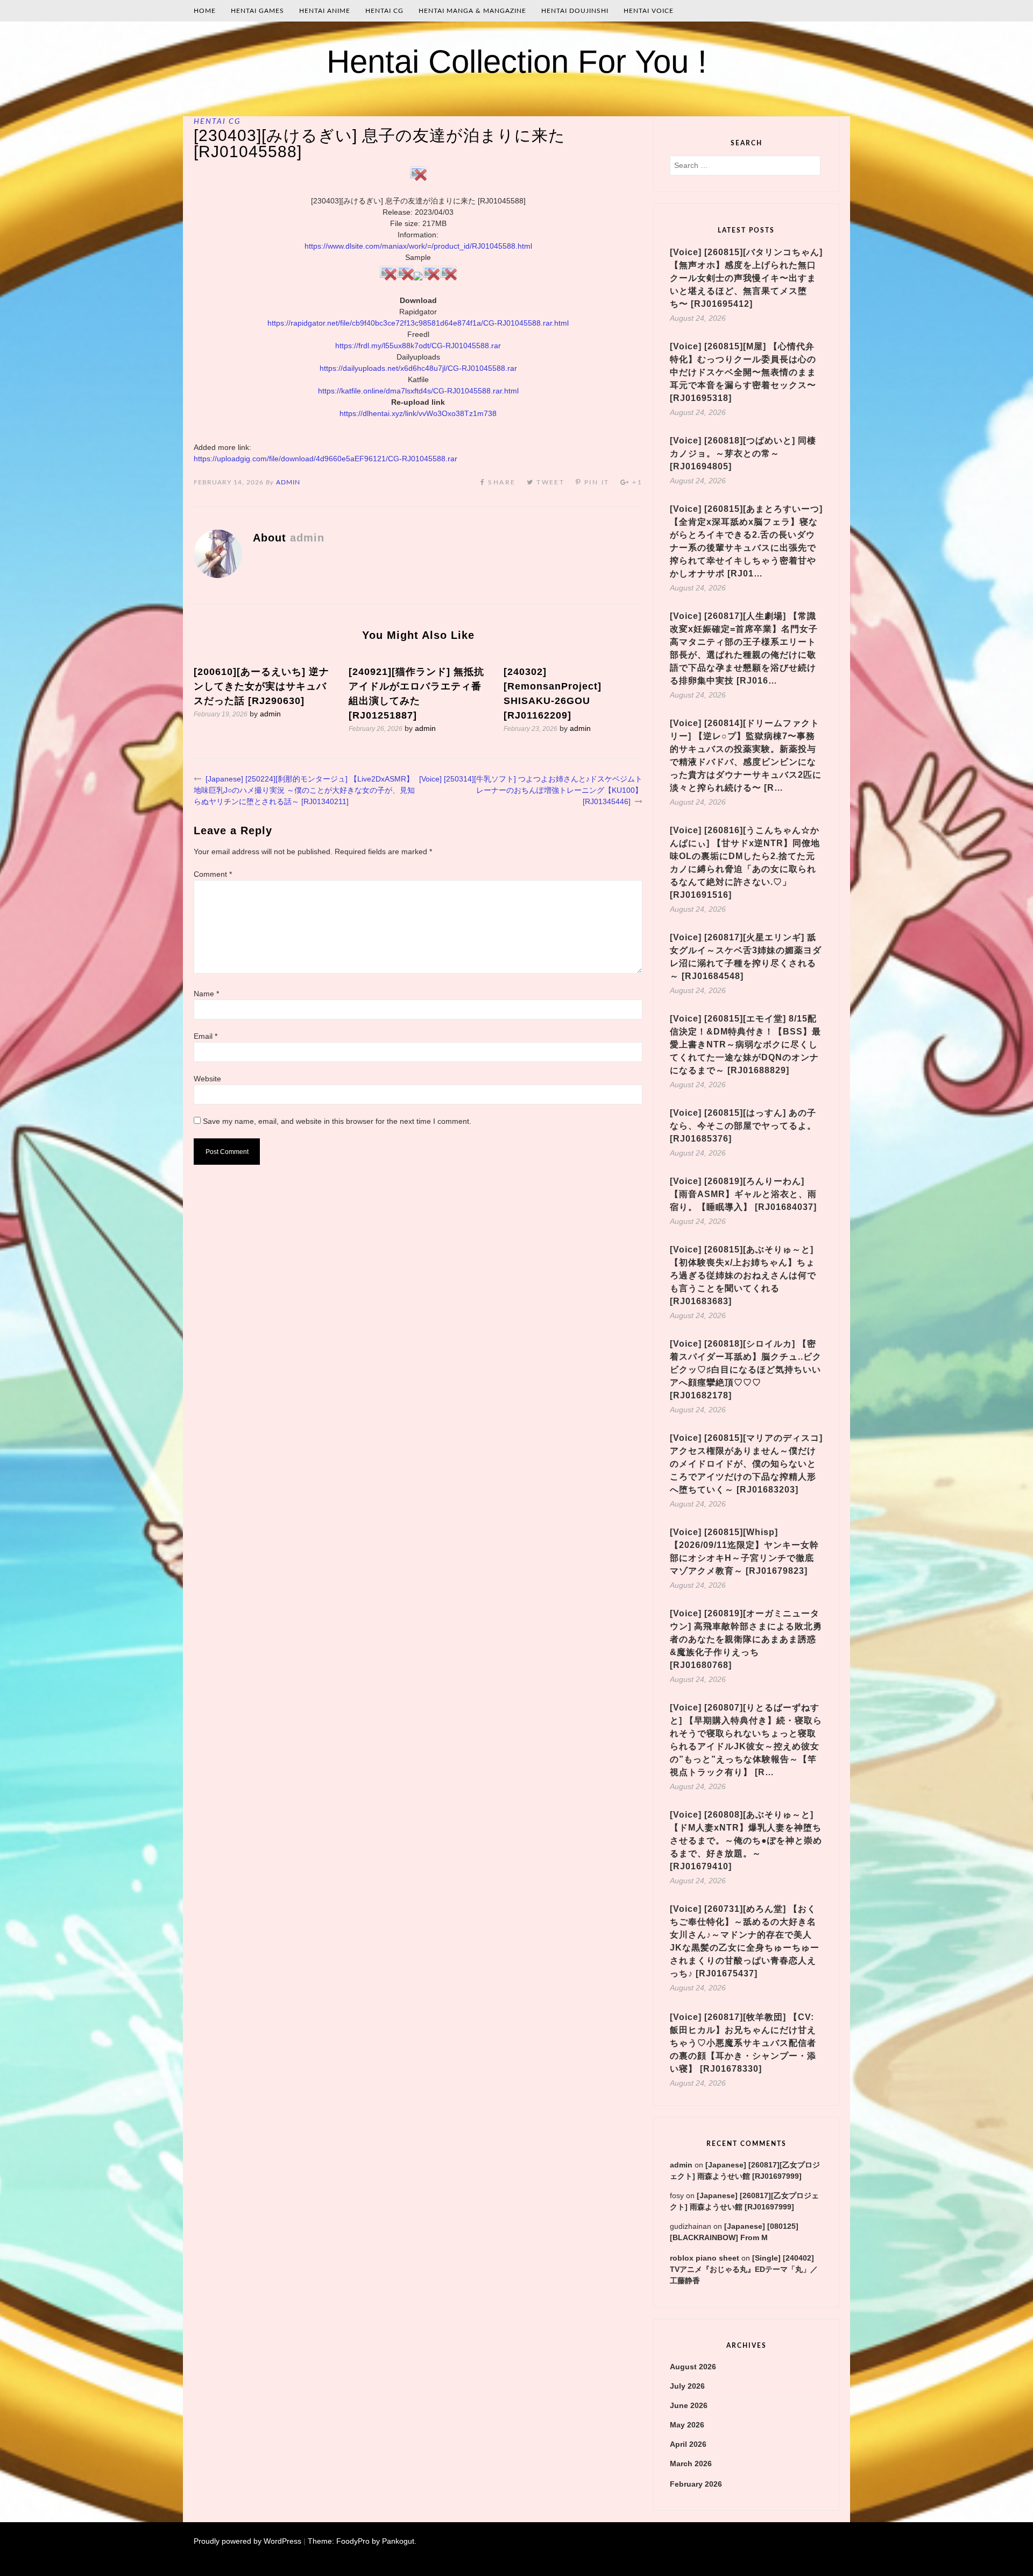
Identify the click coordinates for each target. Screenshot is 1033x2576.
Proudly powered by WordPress (247, 2541)
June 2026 (689, 2405)
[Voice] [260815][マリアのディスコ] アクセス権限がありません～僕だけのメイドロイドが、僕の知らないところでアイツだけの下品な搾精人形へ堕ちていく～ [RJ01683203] (746, 1464)
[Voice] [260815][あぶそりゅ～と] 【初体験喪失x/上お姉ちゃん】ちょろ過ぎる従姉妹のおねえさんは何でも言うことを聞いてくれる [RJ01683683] (743, 1275)
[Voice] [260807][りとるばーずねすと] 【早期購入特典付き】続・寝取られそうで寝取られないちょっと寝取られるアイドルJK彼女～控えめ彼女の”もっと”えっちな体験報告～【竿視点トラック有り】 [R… (746, 1740)
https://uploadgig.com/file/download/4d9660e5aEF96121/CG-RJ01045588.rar (326, 459)
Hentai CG (384, 11)
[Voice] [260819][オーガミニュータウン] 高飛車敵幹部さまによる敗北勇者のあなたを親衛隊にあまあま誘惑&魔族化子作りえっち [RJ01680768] (746, 1639)
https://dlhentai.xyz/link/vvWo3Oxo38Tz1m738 (418, 413)
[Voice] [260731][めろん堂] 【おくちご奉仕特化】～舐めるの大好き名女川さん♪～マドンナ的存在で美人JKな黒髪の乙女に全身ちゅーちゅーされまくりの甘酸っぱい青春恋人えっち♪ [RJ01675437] (745, 1941)
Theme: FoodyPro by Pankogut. (362, 2541)
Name (206, 994)
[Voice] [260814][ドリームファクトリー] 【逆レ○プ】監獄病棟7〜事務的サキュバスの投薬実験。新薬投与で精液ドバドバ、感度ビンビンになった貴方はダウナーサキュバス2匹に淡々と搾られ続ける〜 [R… (746, 755)
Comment (213, 874)
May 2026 (687, 2425)
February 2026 (696, 2484)
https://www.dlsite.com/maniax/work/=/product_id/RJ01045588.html (418, 246)
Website (207, 1079)
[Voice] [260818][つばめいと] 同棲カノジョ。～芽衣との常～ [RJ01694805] (743, 453)
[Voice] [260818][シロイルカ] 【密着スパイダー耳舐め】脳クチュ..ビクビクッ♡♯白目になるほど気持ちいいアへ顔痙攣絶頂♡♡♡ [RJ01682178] (746, 1370)
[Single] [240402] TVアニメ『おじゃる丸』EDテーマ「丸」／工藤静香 (744, 2269)
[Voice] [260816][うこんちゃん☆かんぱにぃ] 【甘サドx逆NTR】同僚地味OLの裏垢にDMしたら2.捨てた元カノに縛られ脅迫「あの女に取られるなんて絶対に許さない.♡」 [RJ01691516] (745, 863)
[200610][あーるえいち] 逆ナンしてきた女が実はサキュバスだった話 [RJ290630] (261, 686)
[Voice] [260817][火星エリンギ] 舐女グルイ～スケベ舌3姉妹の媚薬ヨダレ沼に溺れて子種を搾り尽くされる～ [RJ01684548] (746, 957)
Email (206, 1036)
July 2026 (687, 2386)
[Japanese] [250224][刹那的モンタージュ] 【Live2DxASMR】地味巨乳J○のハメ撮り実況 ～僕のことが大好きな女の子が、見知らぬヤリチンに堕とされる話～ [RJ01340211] (304, 790)
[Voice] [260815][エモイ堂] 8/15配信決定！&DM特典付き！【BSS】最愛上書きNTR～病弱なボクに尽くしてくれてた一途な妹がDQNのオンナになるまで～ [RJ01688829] (745, 1044)
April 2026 (688, 2444)
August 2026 (693, 2367)
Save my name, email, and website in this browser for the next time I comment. (337, 1121)
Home (205, 11)
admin (288, 482)
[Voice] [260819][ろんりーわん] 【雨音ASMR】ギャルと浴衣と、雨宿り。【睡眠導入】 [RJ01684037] (743, 1194)
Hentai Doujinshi (575, 11)
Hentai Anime (325, 11)
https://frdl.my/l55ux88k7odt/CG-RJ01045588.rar (418, 346)
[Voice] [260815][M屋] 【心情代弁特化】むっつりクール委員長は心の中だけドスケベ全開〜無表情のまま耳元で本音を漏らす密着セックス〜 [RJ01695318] (743, 372)
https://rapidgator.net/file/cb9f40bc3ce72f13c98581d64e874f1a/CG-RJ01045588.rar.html (418, 323)
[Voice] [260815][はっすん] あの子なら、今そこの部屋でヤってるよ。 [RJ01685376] (743, 1126)
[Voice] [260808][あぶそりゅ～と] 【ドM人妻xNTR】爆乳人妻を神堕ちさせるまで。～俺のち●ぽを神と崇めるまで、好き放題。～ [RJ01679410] (746, 1840)
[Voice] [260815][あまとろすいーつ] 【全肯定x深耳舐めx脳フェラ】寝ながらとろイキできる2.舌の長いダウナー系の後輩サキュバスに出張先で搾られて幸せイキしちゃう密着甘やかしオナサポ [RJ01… (746, 541)
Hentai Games (257, 11)
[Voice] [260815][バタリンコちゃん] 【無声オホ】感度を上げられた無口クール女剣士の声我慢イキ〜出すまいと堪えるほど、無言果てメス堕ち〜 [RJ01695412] (746, 278)
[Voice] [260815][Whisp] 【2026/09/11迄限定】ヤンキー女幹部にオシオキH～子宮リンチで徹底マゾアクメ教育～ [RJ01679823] (744, 1551)
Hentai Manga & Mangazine (472, 11)
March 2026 (691, 2464)
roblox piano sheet (705, 2258)
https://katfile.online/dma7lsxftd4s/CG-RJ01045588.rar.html (418, 391)
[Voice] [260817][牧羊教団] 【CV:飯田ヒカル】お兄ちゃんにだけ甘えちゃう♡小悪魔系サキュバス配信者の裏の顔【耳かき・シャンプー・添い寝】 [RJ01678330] (743, 2043)
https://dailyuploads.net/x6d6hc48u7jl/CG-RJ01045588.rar (418, 368)
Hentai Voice (649, 11)
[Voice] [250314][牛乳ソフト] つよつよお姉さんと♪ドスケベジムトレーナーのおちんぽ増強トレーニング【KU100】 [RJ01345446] (531, 790)
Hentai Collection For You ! (517, 62)
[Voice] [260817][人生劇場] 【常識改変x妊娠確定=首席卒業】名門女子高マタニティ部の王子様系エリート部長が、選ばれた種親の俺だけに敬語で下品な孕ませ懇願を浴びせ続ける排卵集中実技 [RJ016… (744, 648)
